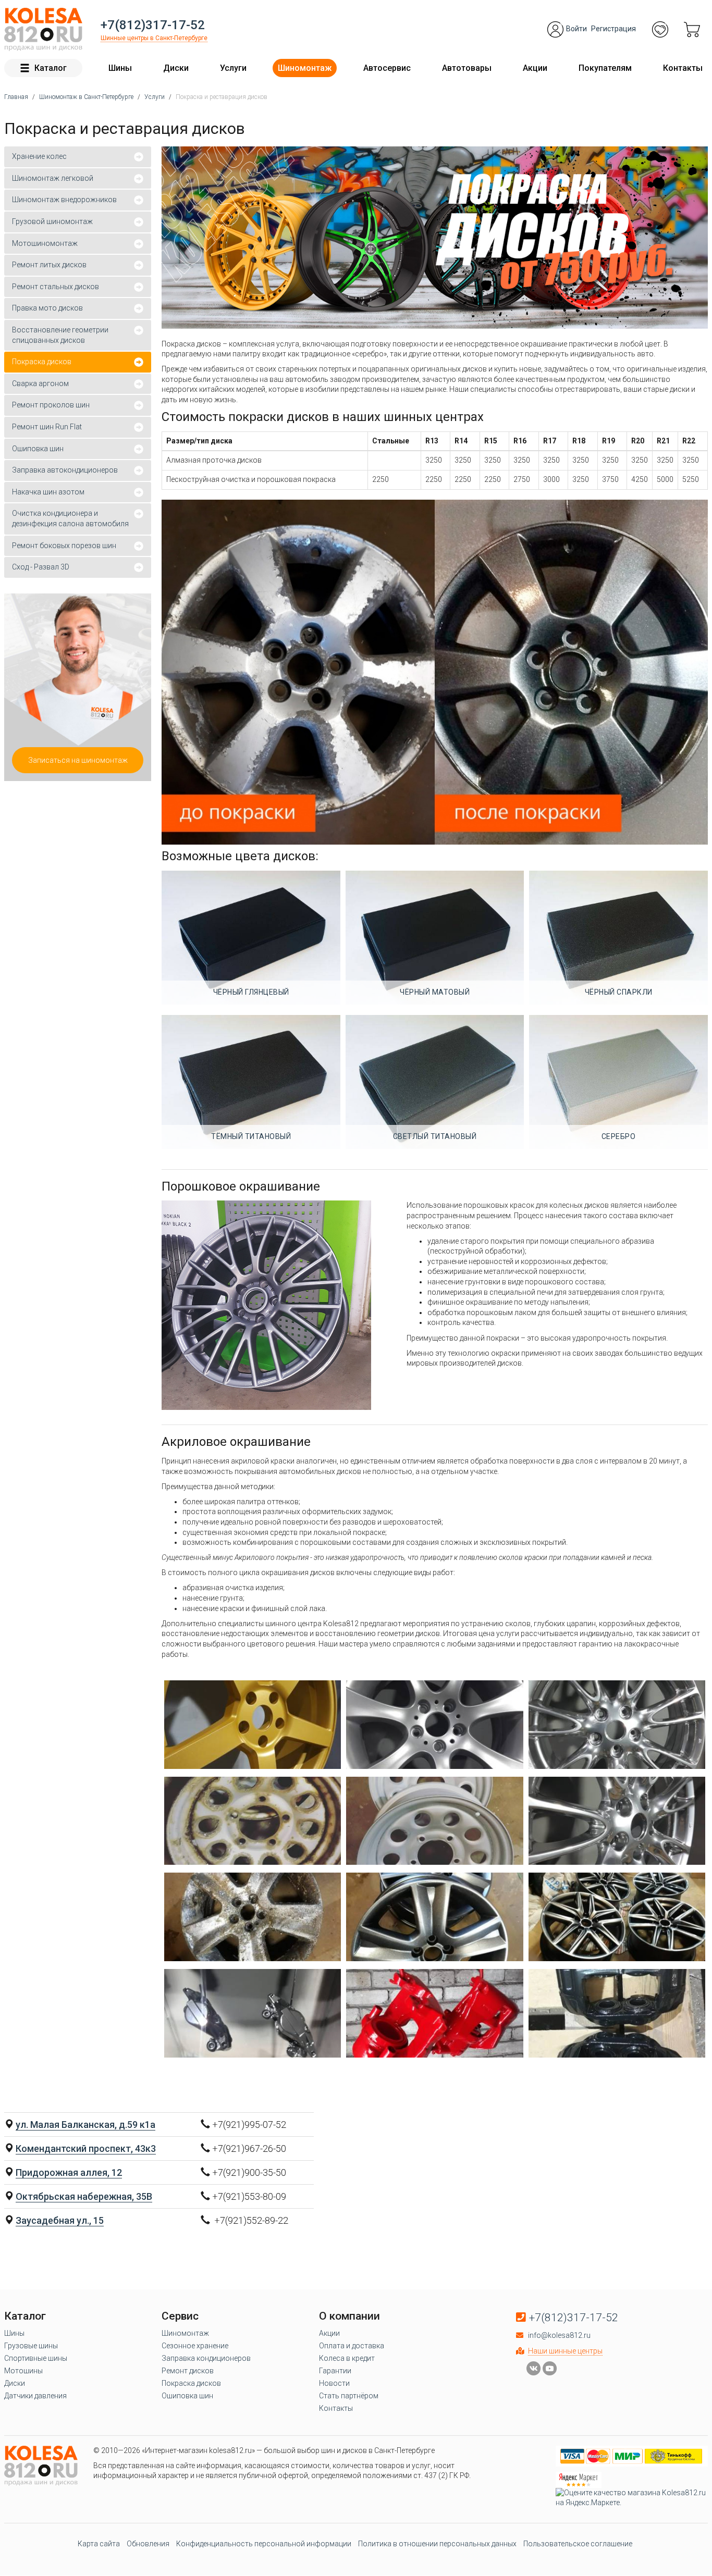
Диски (176, 68)
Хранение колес (39, 156)
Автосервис (387, 68)
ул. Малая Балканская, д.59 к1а (85, 2125)
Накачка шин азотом (48, 492)
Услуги (233, 68)
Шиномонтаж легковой (53, 178)
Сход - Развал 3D (41, 567)
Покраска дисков (42, 362)
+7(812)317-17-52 (153, 25)
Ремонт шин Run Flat (47, 427)
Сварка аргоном (40, 383)
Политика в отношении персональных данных (437, 2544)
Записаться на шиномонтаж (78, 760)
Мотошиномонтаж (45, 243)
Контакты (683, 68)
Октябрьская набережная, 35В (84, 2196)
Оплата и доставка (352, 2346)
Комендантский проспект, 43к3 (86, 2148)
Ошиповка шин (38, 449)
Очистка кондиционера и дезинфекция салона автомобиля (70, 518)
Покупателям (605, 68)
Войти (576, 29)
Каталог (51, 68)
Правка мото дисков (47, 308)
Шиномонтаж (305, 68)
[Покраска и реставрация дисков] (253, 1725)
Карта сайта (99, 2544)
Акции (535, 68)
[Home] (43, 29)
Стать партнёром (349, 2396)
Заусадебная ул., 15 (60, 2220)
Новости (334, 2383)
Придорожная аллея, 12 (69, 2172)
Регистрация (613, 29)
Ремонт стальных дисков (56, 287)
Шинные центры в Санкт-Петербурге (154, 38)
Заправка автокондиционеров (65, 470)
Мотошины (23, 2371)
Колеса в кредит (347, 2358)
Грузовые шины (31, 2346)
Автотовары (467, 68)
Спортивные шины (36, 2358)
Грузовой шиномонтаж (52, 221)
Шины (120, 68)
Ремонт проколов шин (51, 405)
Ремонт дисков (188, 2371)
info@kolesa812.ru (559, 2335)
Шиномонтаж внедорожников (64, 200)
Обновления (148, 2544)
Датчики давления (35, 2396)
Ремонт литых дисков (49, 265)
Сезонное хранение (195, 2346)
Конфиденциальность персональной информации (264, 2544)
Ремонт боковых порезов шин (64, 546)
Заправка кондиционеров (206, 2358)
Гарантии (335, 2371)
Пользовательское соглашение (578, 2544)
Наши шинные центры (565, 2351)
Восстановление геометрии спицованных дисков (60, 335)
